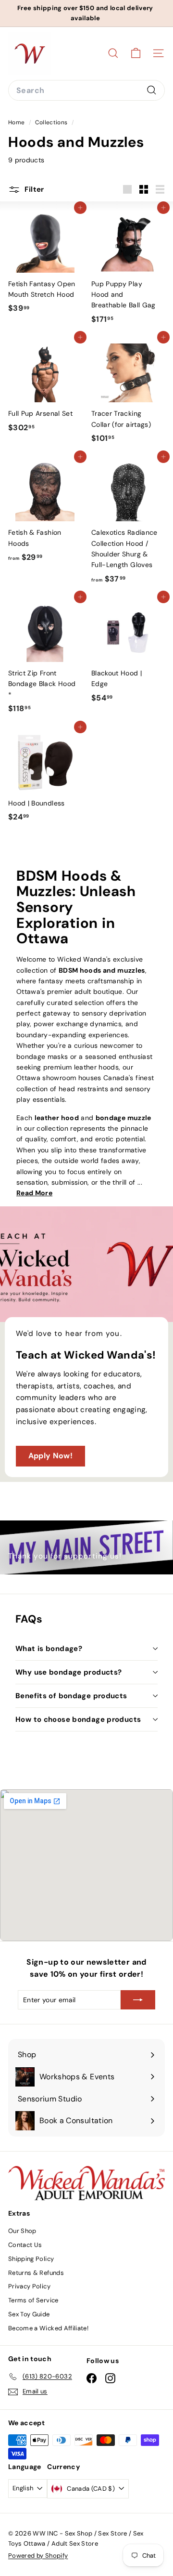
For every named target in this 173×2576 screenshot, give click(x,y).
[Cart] (136, 53)
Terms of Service (33, 2300)
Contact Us (25, 2245)
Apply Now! (51, 1456)
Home (17, 122)
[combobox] (86, 91)
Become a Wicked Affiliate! (48, 2328)
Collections (52, 122)
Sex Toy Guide (29, 2314)
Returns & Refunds (36, 2273)
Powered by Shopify (38, 2556)
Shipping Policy (31, 2259)
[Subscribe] (138, 2000)
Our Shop (22, 2231)
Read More (34, 1193)
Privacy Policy (29, 2286)
